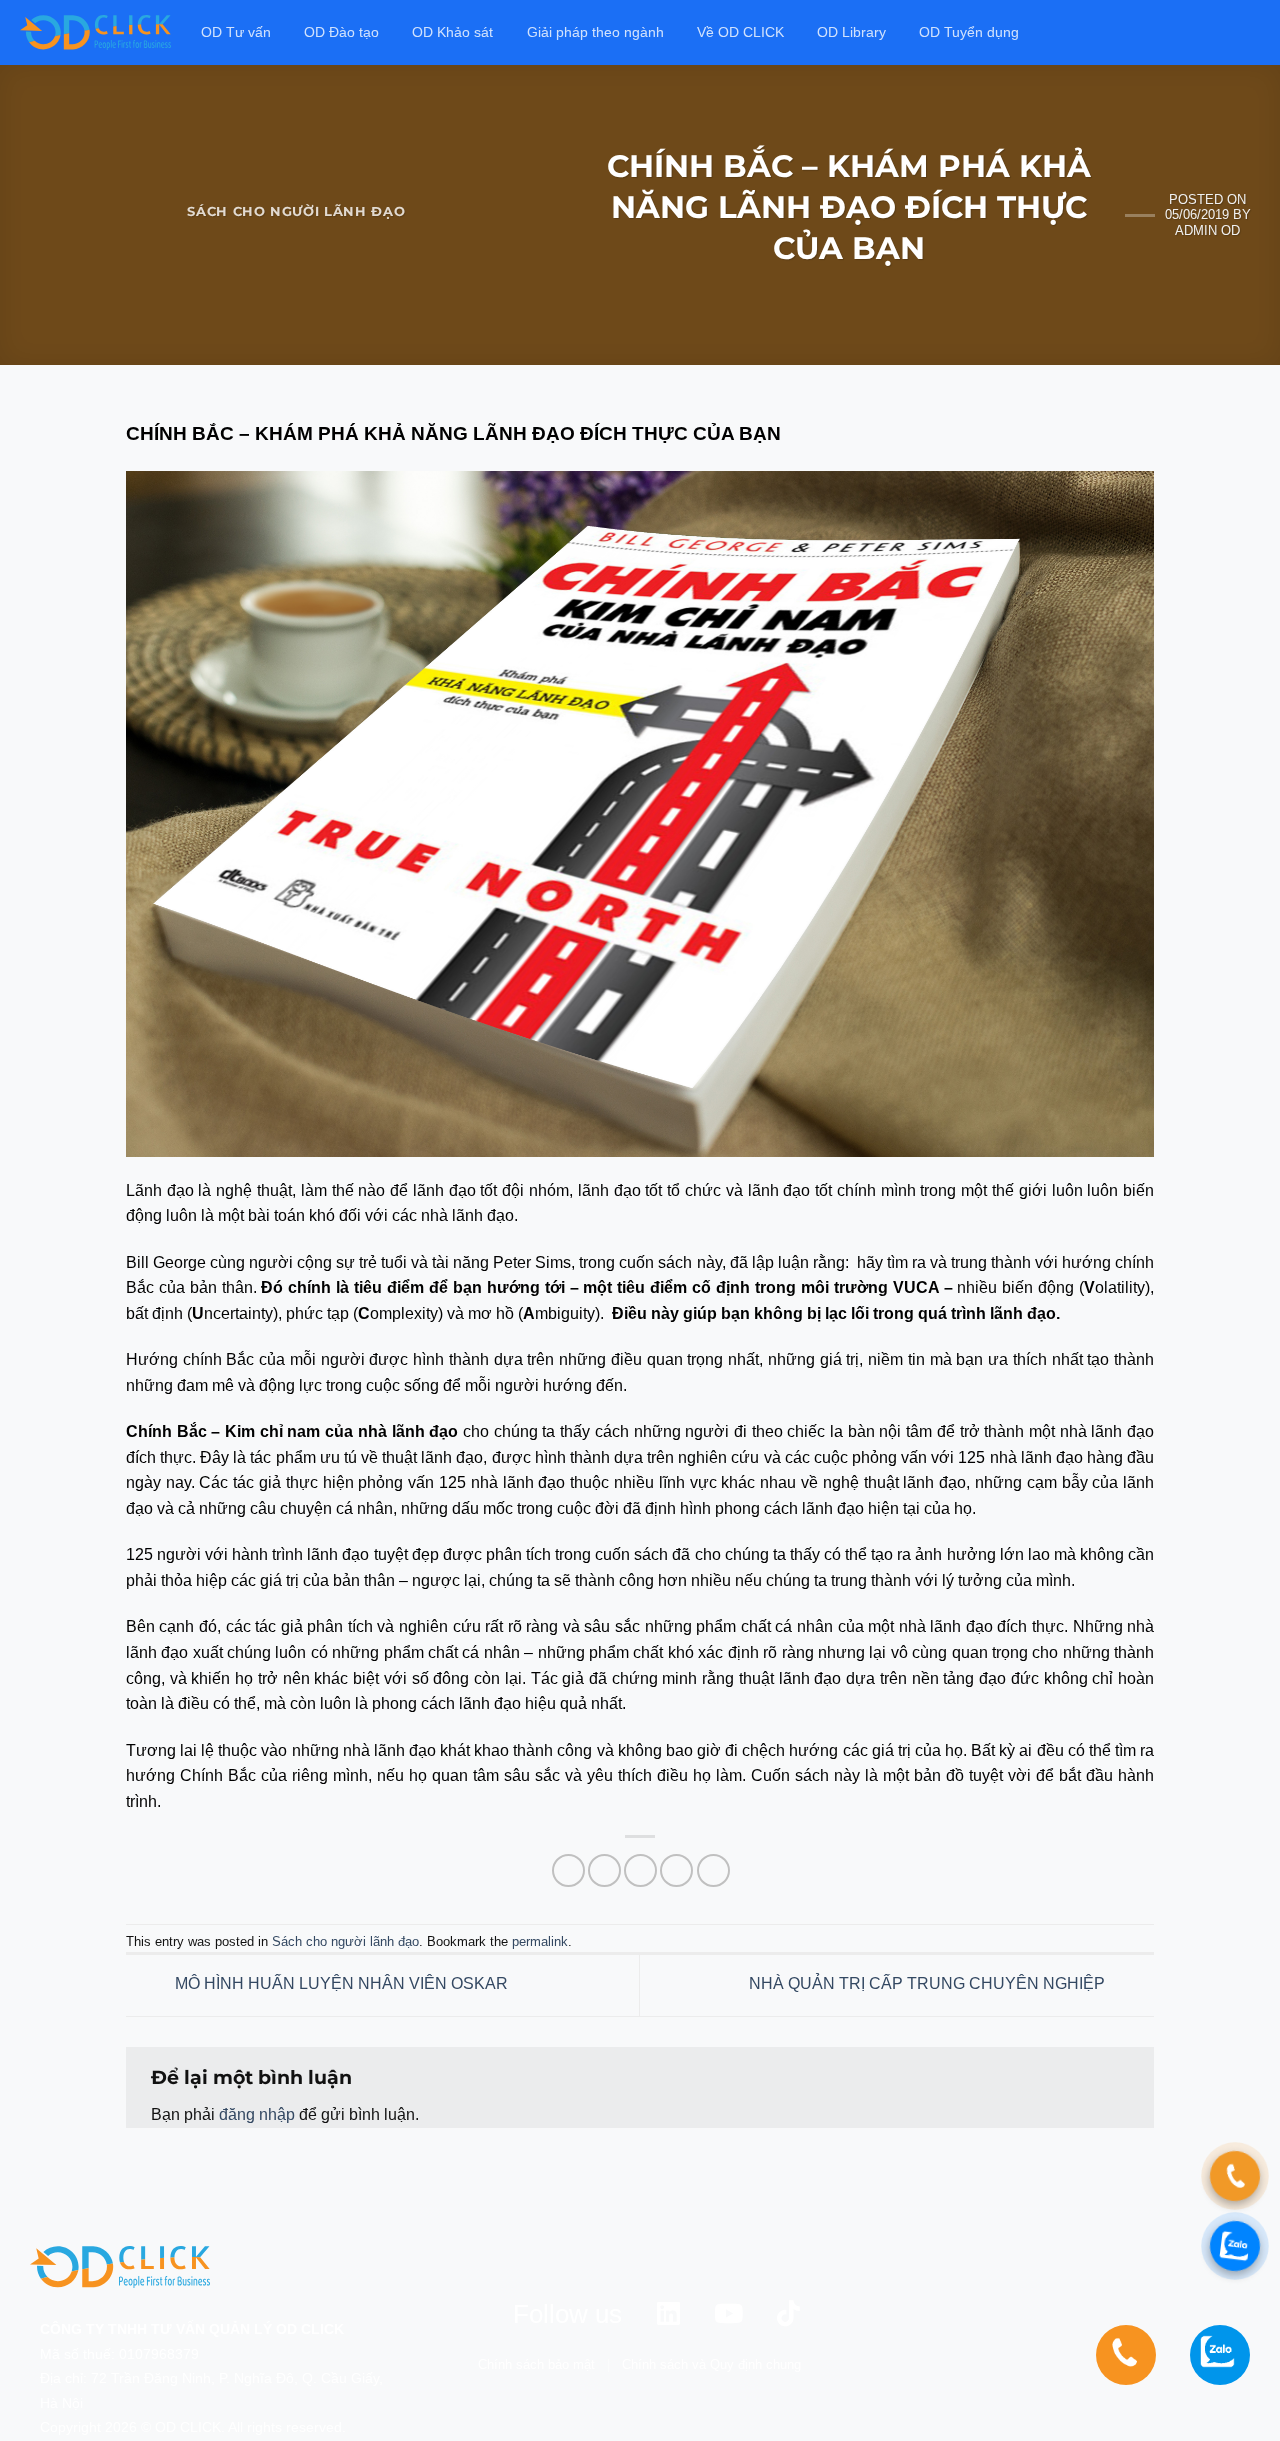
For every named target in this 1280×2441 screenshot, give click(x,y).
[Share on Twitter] (604, 1870)
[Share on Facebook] (568, 1870)
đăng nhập (257, 2114)
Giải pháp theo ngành (595, 32)
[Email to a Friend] (640, 1870)
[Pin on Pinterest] (676, 1870)
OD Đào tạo (341, 32)
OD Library (851, 32)
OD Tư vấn (236, 32)
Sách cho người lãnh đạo (296, 211)
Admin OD (1207, 230)
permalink (540, 1941)
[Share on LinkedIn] (713, 1870)
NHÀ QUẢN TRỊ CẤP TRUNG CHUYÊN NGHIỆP (929, 1984)
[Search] (1251, 32)
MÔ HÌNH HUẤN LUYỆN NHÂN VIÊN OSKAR (339, 1984)
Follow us (567, 2314)
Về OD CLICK (740, 32)
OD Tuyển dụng (969, 32)
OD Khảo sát (452, 32)
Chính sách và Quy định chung (711, 2364)
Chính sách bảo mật (536, 2364)
